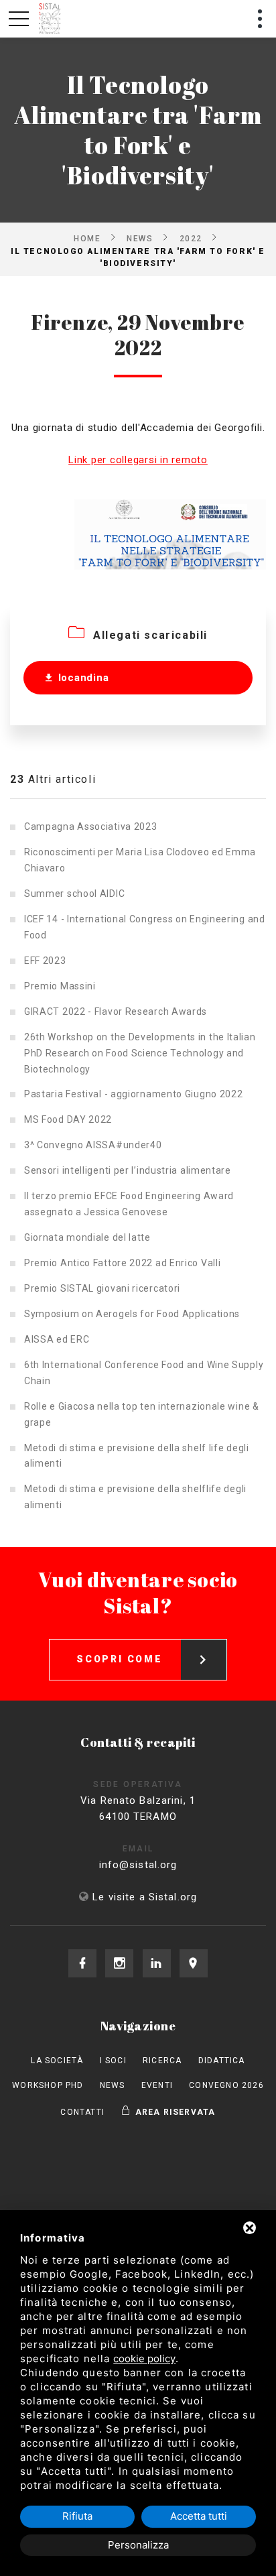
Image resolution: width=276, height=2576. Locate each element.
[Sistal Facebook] (82, 1963)
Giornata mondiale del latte (87, 1237)
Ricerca (162, 2061)
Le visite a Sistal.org (145, 1897)
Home (87, 238)
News (140, 238)
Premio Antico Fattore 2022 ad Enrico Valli (122, 1263)
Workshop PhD (48, 2085)
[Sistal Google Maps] (194, 1963)
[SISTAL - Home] (51, 19)
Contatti (82, 2112)
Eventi (157, 2085)
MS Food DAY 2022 (68, 1119)
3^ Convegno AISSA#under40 (93, 1145)
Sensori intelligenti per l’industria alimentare (128, 1170)
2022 (191, 238)
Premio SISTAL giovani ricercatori (102, 1288)
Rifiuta (77, 2516)
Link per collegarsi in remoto (138, 460)
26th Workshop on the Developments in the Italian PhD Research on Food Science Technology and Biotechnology (140, 1053)
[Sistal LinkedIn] (157, 1963)
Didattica (222, 2061)
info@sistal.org (138, 1865)
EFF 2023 (45, 961)
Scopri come (120, 1659)
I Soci (113, 2061)
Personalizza (138, 2545)
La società (57, 2061)
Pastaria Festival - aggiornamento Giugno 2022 (134, 1094)
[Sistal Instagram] (119, 1963)
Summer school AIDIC (74, 894)
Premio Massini (60, 986)
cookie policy (144, 2358)
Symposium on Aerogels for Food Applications (132, 1314)
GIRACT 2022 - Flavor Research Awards (116, 1011)
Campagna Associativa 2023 (91, 826)
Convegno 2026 (226, 2085)
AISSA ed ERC (57, 1339)
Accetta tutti (199, 2516)
